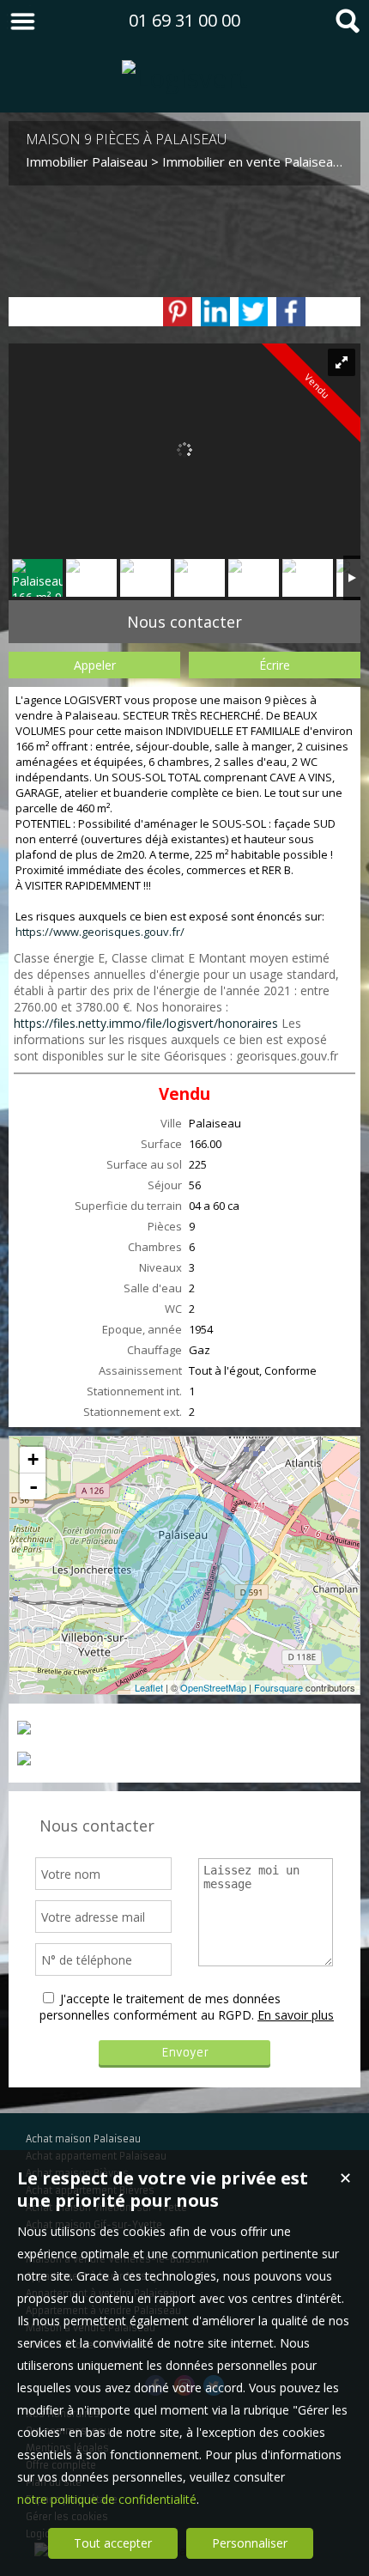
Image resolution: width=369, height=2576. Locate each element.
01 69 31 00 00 (184, 20)
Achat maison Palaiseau (83, 2139)
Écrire (275, 665)
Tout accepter (113, 2543)
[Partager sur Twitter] (253, 312)
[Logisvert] (185, 78)
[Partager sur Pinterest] (178, 312)
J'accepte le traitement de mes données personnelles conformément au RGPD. (160, 2007)
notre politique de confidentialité (107, 2499)
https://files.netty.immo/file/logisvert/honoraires (146, 1023)
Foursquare (278, 1687)
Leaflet (149, 1687)
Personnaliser (250, 2543)
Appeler (95, 665)
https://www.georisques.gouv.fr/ (100, 932)
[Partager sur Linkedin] (215, 312)
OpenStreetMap (213, 1687)
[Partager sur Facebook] (291, 312)
